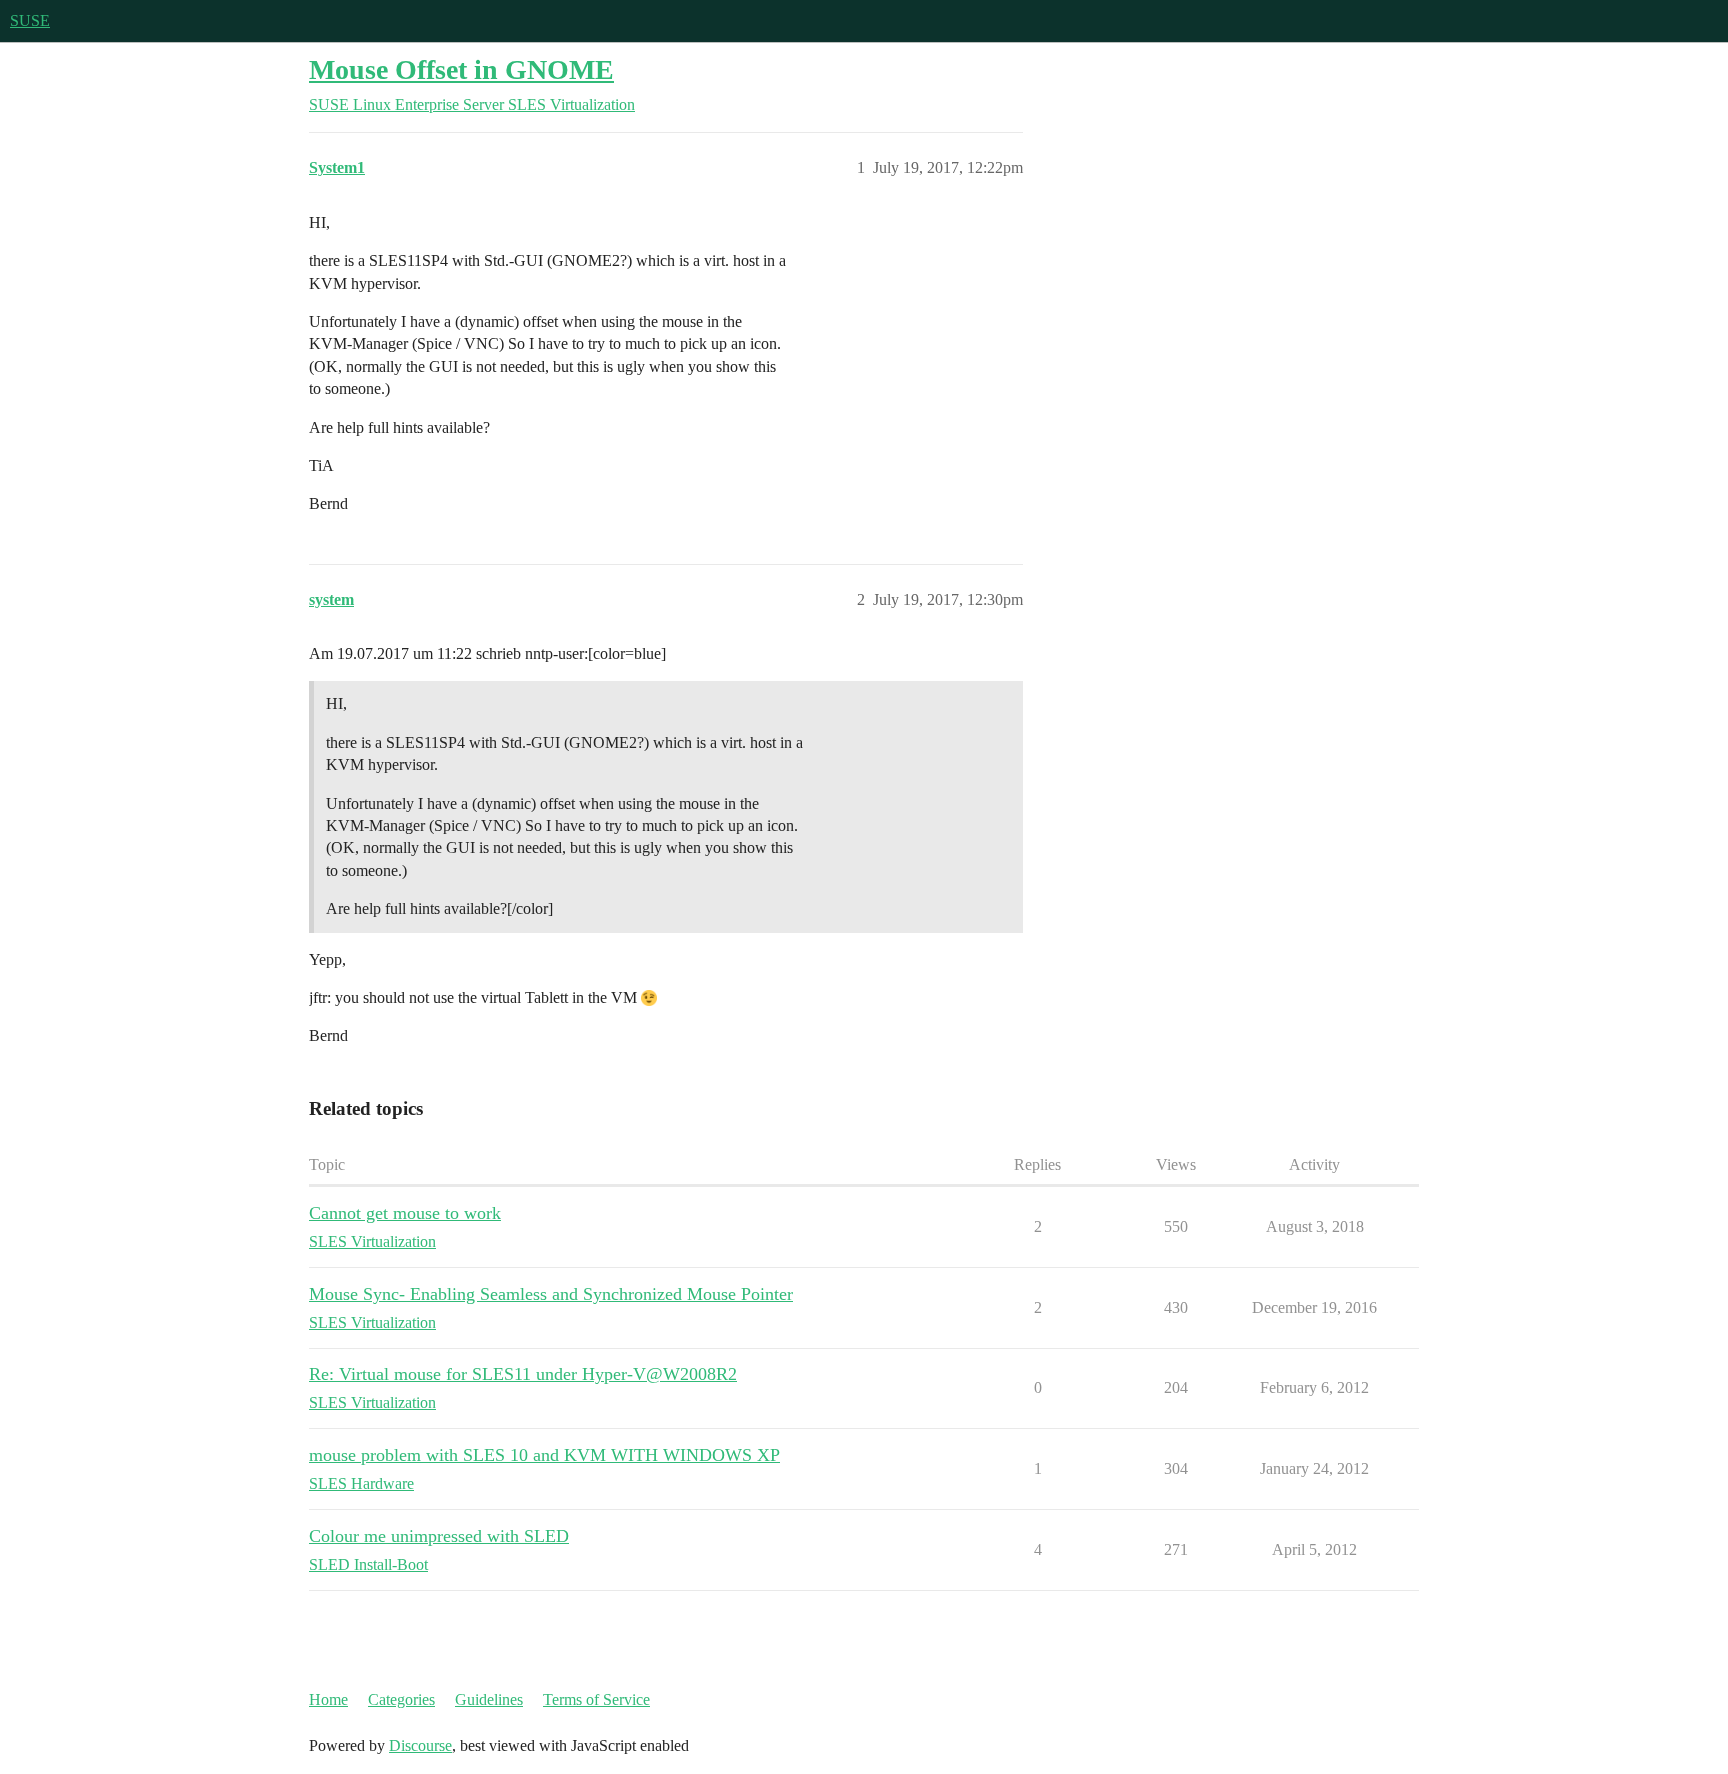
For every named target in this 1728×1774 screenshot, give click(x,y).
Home (328, 1699)
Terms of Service (596, 1699)
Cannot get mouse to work (405, 1213)
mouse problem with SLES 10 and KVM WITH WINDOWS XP (544, 1455)
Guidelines (489, 1699)
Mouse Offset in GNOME (461, 69)
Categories (401, 1699)
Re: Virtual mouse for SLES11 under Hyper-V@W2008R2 (523, 1374)
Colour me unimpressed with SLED (439, 1536)
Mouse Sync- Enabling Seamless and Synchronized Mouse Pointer (551, 1294)
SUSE (30, 20)
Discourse (420, 1745)
